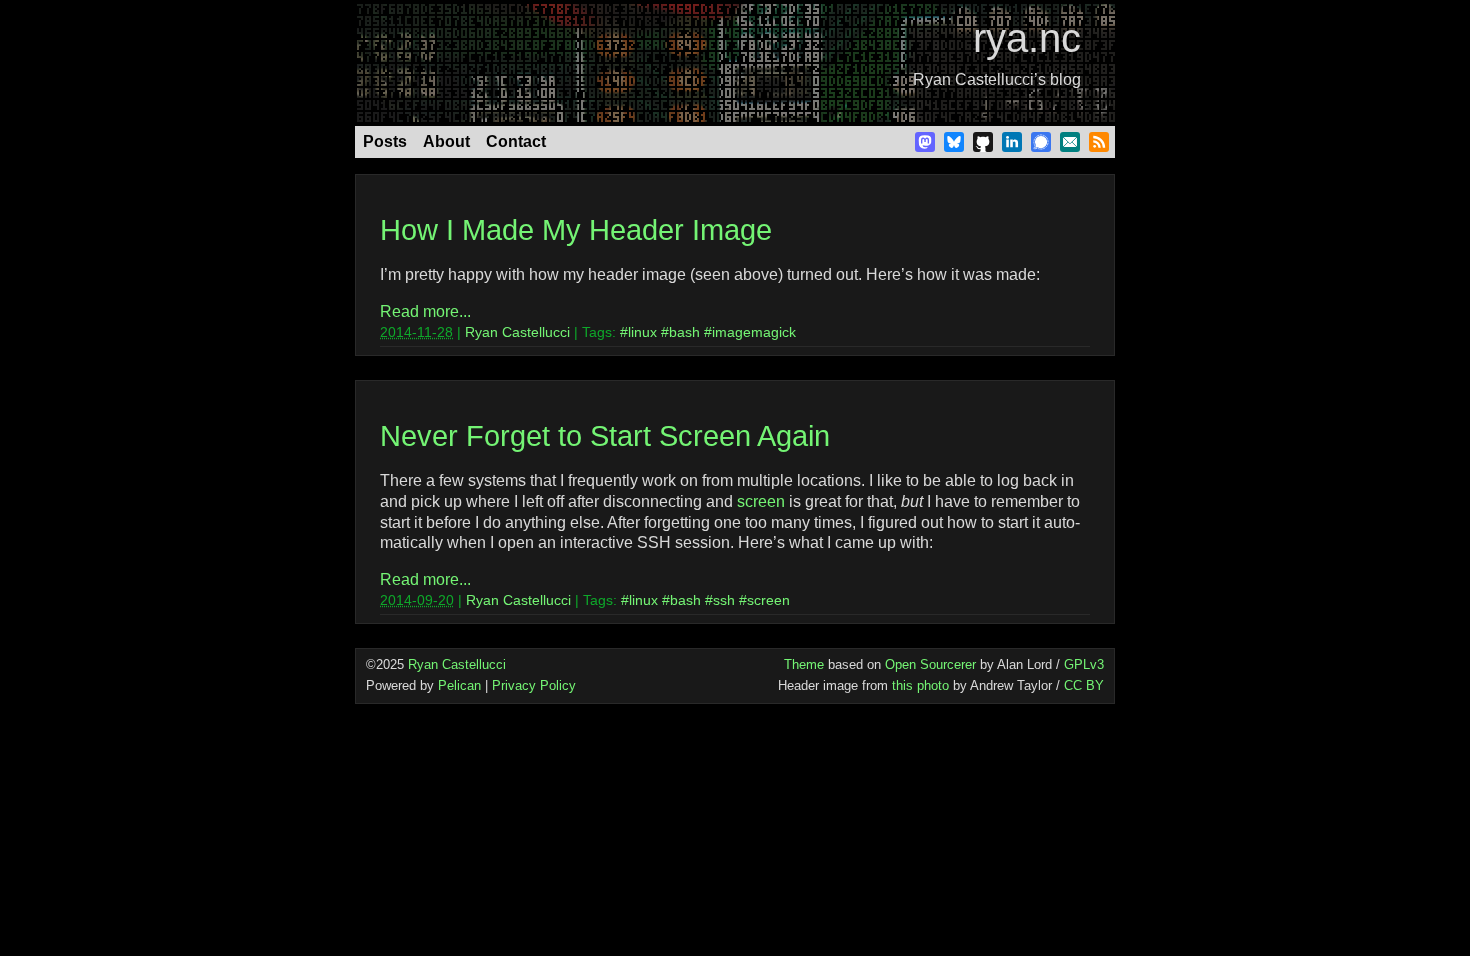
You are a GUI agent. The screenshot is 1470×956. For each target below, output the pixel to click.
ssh (724, 600)
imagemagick (754, 332)
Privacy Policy (534, 685)
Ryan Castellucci (517, 332)
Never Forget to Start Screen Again (605, 436)
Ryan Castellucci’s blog (997, 79)
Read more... (425, 311)
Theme (804, 664)
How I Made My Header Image (576, 230)
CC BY (1084, 685)
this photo (920, 685)
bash (684, 332)
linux (642, 332)
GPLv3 (1084, 664)
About (446, 141)
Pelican (459, 685)
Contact (516, 141)
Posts (385, 141)
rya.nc (1027, 38)
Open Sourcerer (930, 664)
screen (761, 501)
